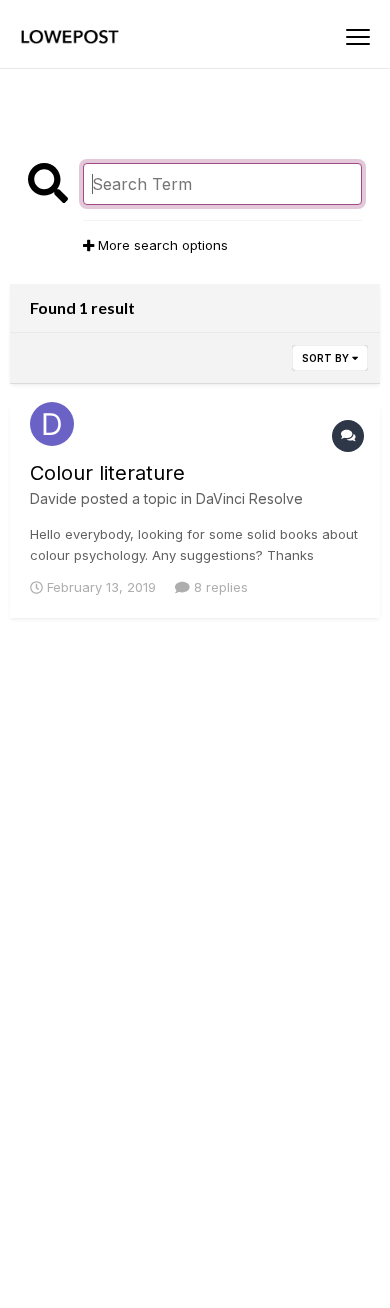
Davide (53, 498)
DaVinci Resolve (249, 498)
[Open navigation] (358, 37)
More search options (161, 245)
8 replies (219, 587)
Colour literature (107, 473)
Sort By (327, 358)
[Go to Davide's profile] (52, 424)
